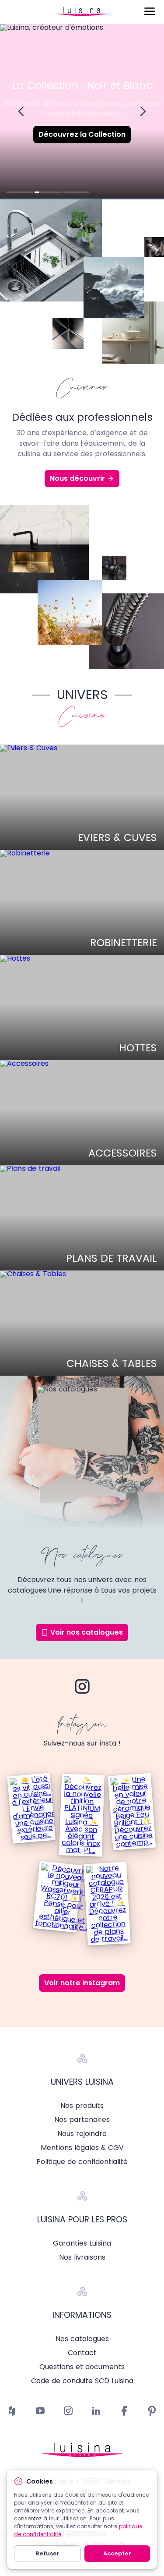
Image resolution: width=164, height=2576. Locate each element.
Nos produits (82, 2106)
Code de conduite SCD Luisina (82, 2381)
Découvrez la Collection (82, 134)
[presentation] (21, 112)
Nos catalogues (82, 2339)
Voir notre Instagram (82, 1983)
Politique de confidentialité (82, 2162)
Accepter (117, 2553)
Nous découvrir (77, 478)
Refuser (47, 2553)
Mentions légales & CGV (82, 2148)
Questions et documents (82, 2367)
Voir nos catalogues (87, 1632)
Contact (82, 2353)
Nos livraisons (82, 2257)
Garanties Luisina (82, 2243)
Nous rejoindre (82, 2134)
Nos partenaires (82, 2120)
